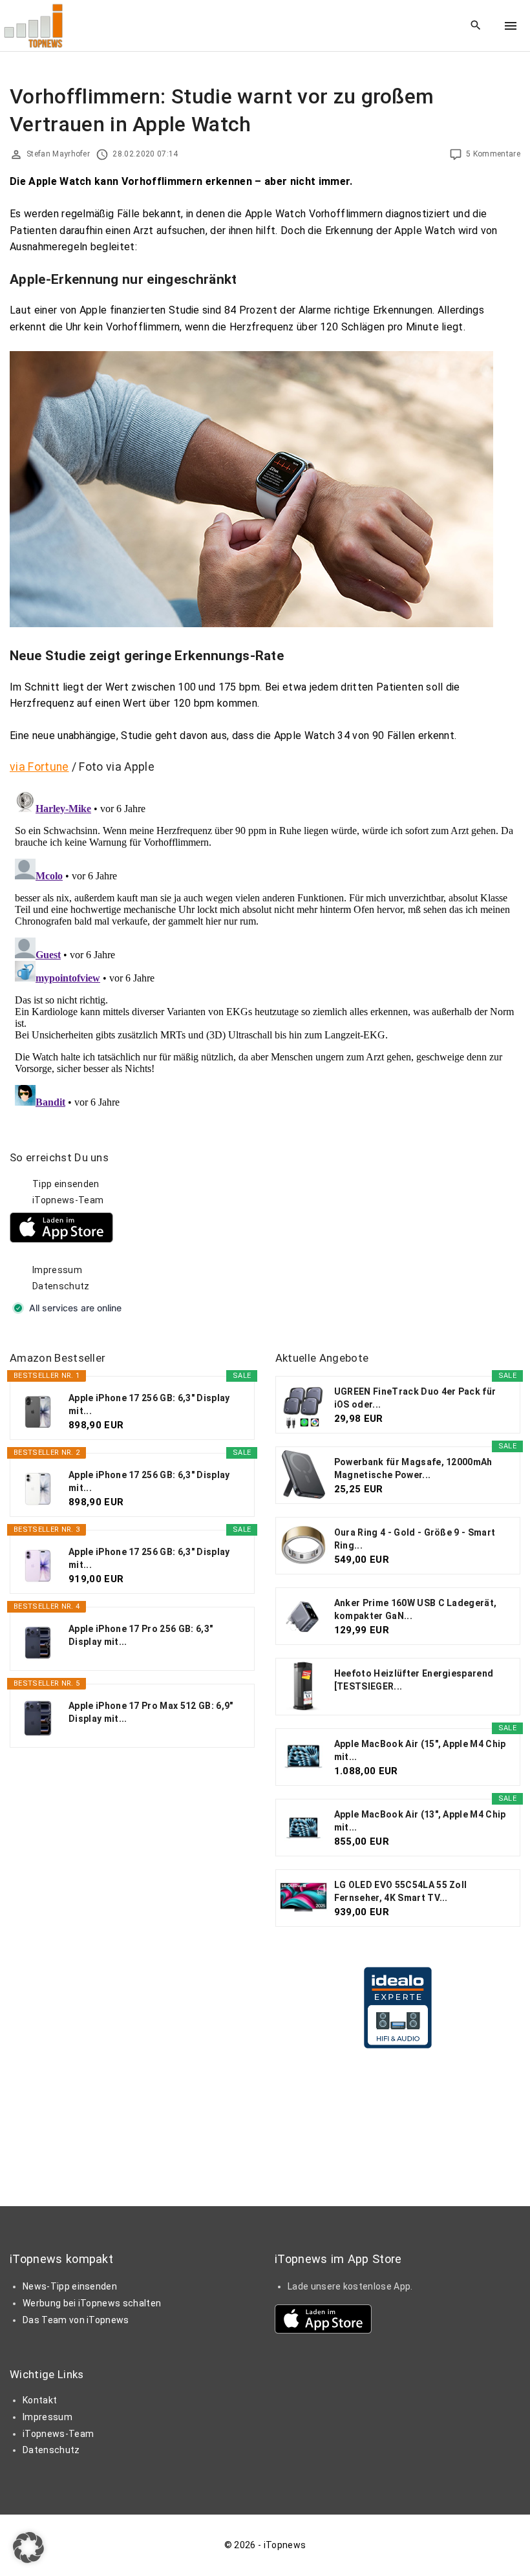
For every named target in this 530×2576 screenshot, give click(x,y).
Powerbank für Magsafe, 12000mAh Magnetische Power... (413, 1468)
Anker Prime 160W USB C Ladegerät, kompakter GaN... (416, 1609)
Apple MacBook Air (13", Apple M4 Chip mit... (420, 1821)
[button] (28, 2548)
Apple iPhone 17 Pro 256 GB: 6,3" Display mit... (141, 1635)
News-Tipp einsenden (70, 2286)
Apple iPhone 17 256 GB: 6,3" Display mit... (149, 1404)
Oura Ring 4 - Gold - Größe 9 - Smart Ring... (415, 1539)
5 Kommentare (493, 154)
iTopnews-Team (68, 1200)
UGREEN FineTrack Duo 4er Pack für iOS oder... (415, 1398)
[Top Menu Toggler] (511, 26)
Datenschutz (61, 1286)
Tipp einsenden (66, 1184)
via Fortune (39, 767)
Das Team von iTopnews (76, 2320)
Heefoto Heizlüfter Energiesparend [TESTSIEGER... (414, 1680)
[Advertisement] (372, 1231)
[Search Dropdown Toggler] (476, 26)
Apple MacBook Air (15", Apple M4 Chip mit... (420, 1750)
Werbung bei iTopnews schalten (92, 2303)
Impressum (57, 1270)
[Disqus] (265, 948)
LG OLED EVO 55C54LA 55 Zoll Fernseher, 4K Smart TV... (401, 1891)
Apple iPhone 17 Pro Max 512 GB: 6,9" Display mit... (151, 1712)
